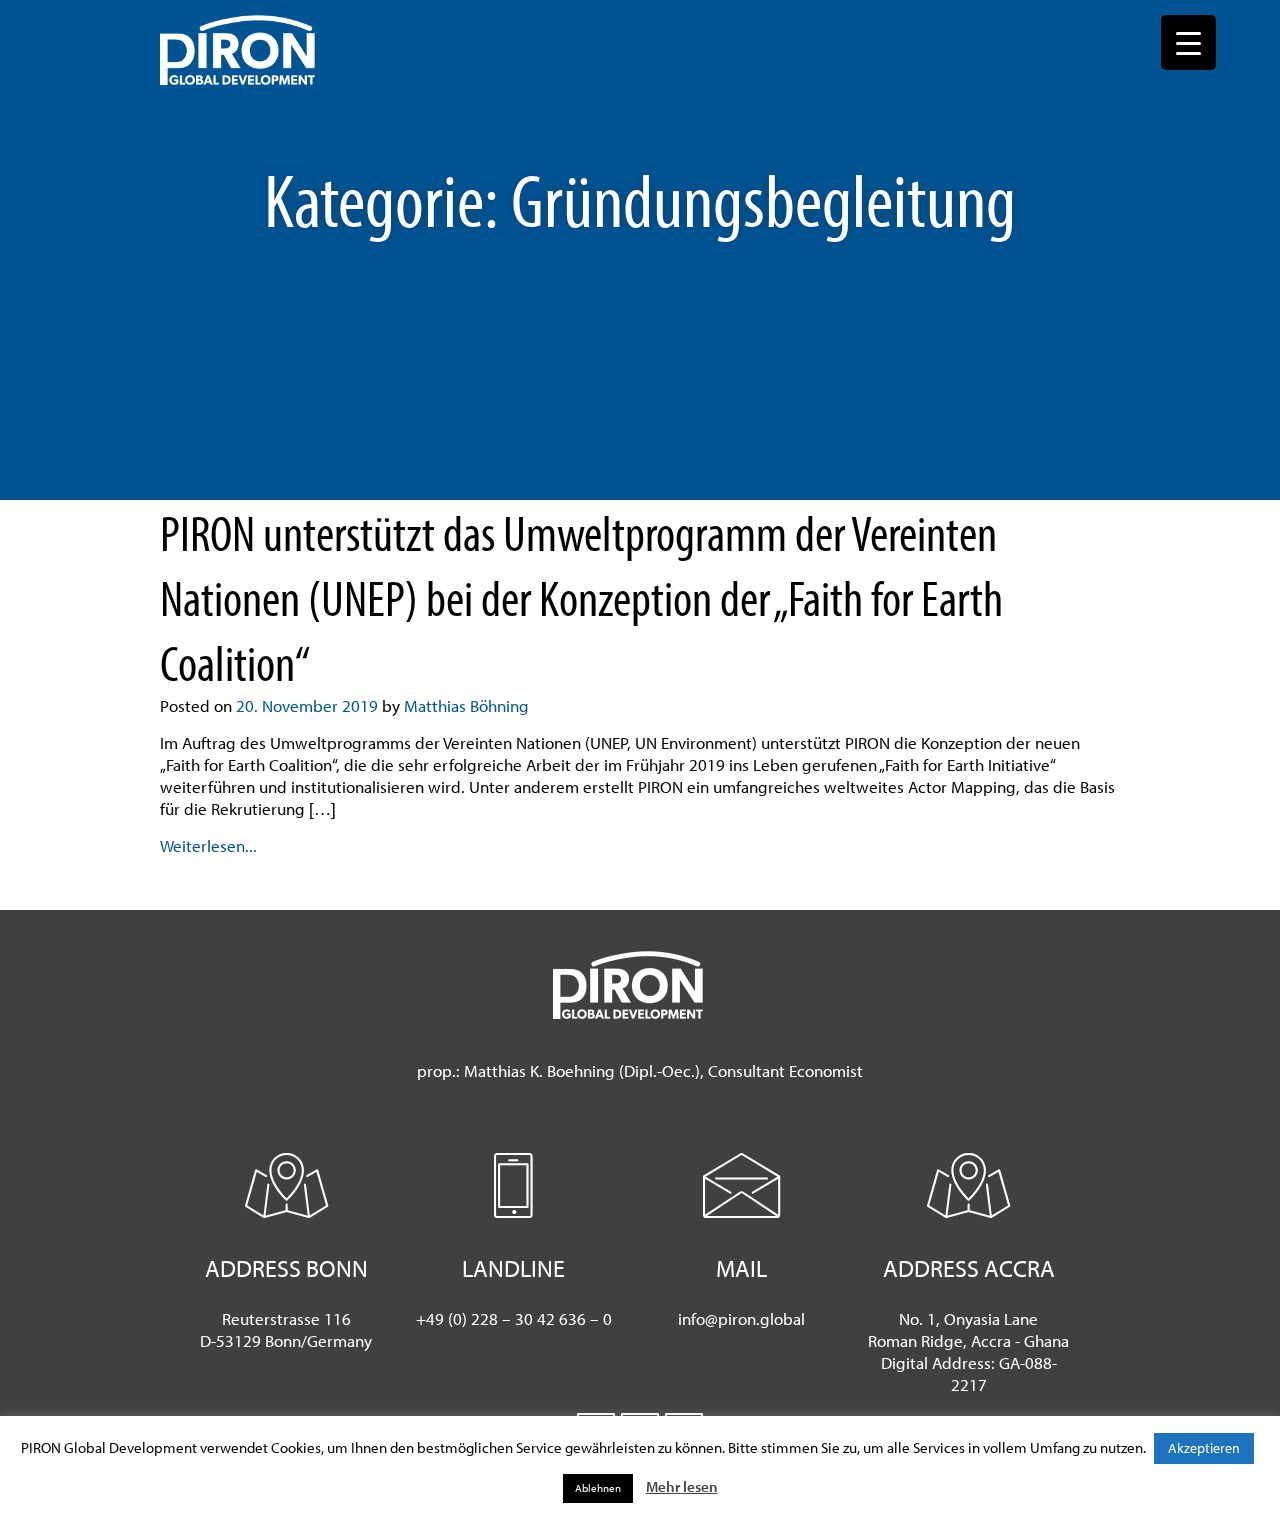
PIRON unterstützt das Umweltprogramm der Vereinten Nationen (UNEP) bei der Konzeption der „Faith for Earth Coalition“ (581, 597)
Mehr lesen (682, 1486)
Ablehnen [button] (598, 1488)
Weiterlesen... (208, 845)
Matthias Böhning (466, 705)
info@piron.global (741, 1318)
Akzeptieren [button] (1204, 1448)
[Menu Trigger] (1188, 42)
